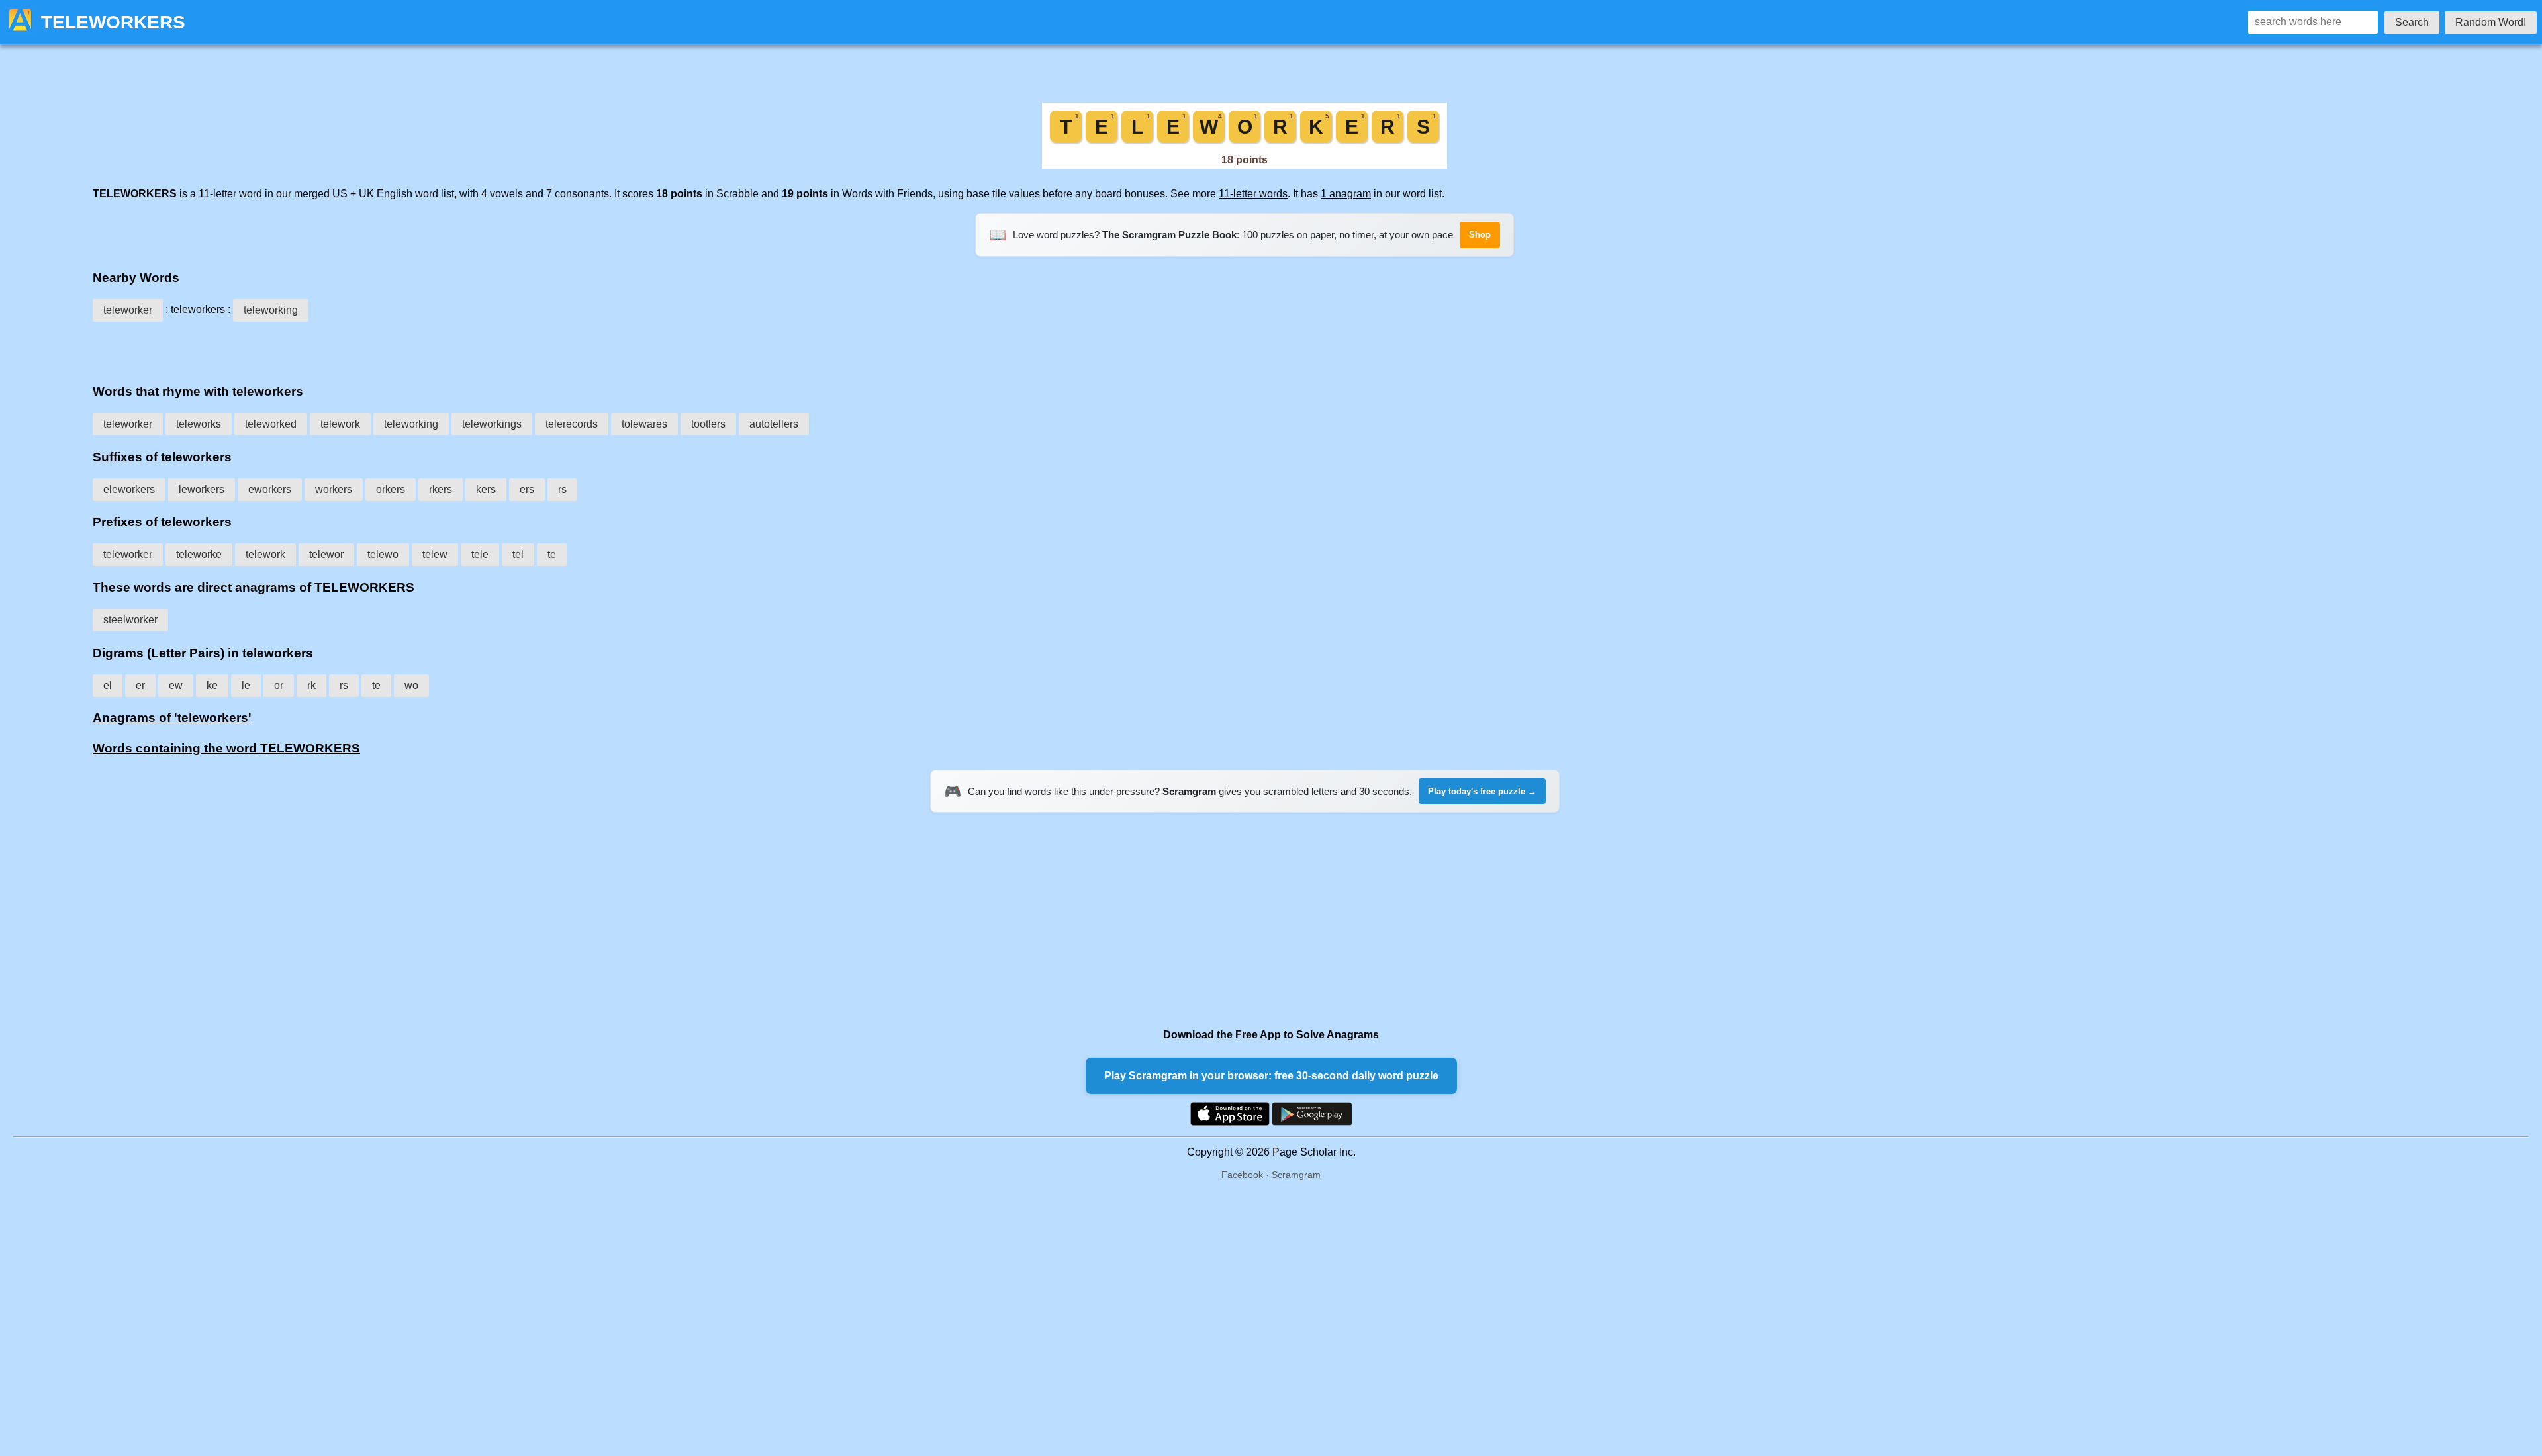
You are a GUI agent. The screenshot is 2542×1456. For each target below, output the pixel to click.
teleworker (128, 310)
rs (562, 489)
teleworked (271, 424)
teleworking (271, 310)
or (279, 685)
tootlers (708, 424)
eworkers (270, 489)
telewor (326, 554)
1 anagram (1346, 194)
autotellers (774, 424)
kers (486, 489)
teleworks (199, 424)
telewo (383, 554)
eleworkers (129, 489)
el (108, 685)
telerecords (572, 424)
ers (527, 489)
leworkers (202, 489)
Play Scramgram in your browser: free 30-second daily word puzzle (1271, 1076)
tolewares (644, 424)
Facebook (1242, 1175)
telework (340, 424)
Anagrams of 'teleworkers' (172, 718)
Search (2412, 22)
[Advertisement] (1245, 348)
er (140, 685)
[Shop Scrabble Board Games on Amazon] (1245, 165)
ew (176, 685)
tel (518, 554)
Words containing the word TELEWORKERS (226, 748)
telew (435, 554)
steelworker (130, 620)
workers (334, 489)
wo (411, 685)
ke (212, 685)
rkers (441, 489)
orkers (391, 489)
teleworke (199, 554)
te (552, 554)
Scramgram (1296, 1175)
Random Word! (2491, 22)
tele (480, 554)
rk (311, 685)
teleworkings (492, 424)
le (246, 685)
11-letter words (1253, 194)
